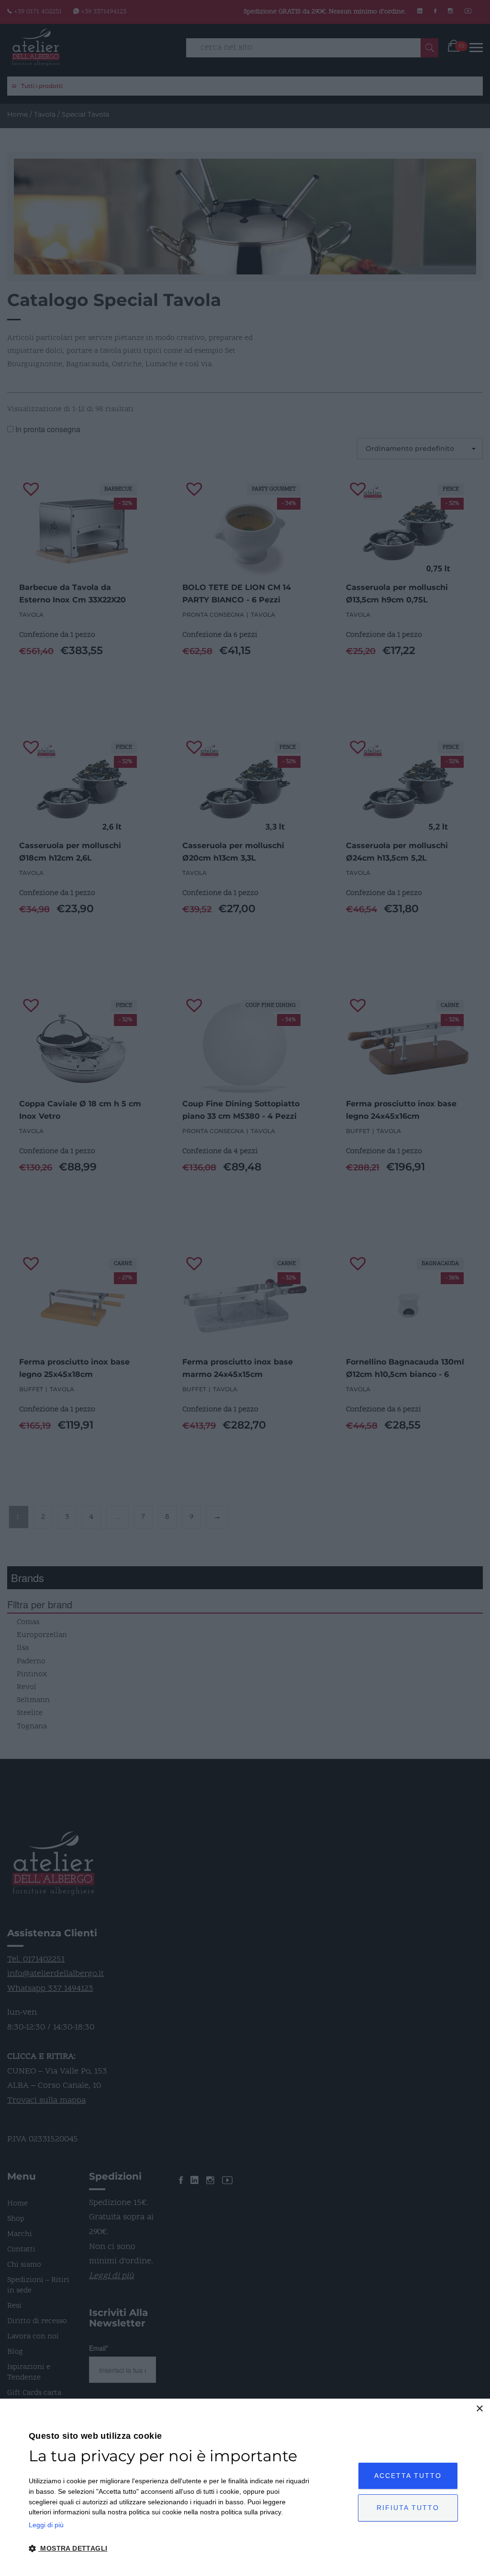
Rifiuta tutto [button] (408, 2508)
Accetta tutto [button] (408, 2476)
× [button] (479, 2409)
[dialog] (245, 2487)
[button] (169, 2549)
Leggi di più (46, 2525)
